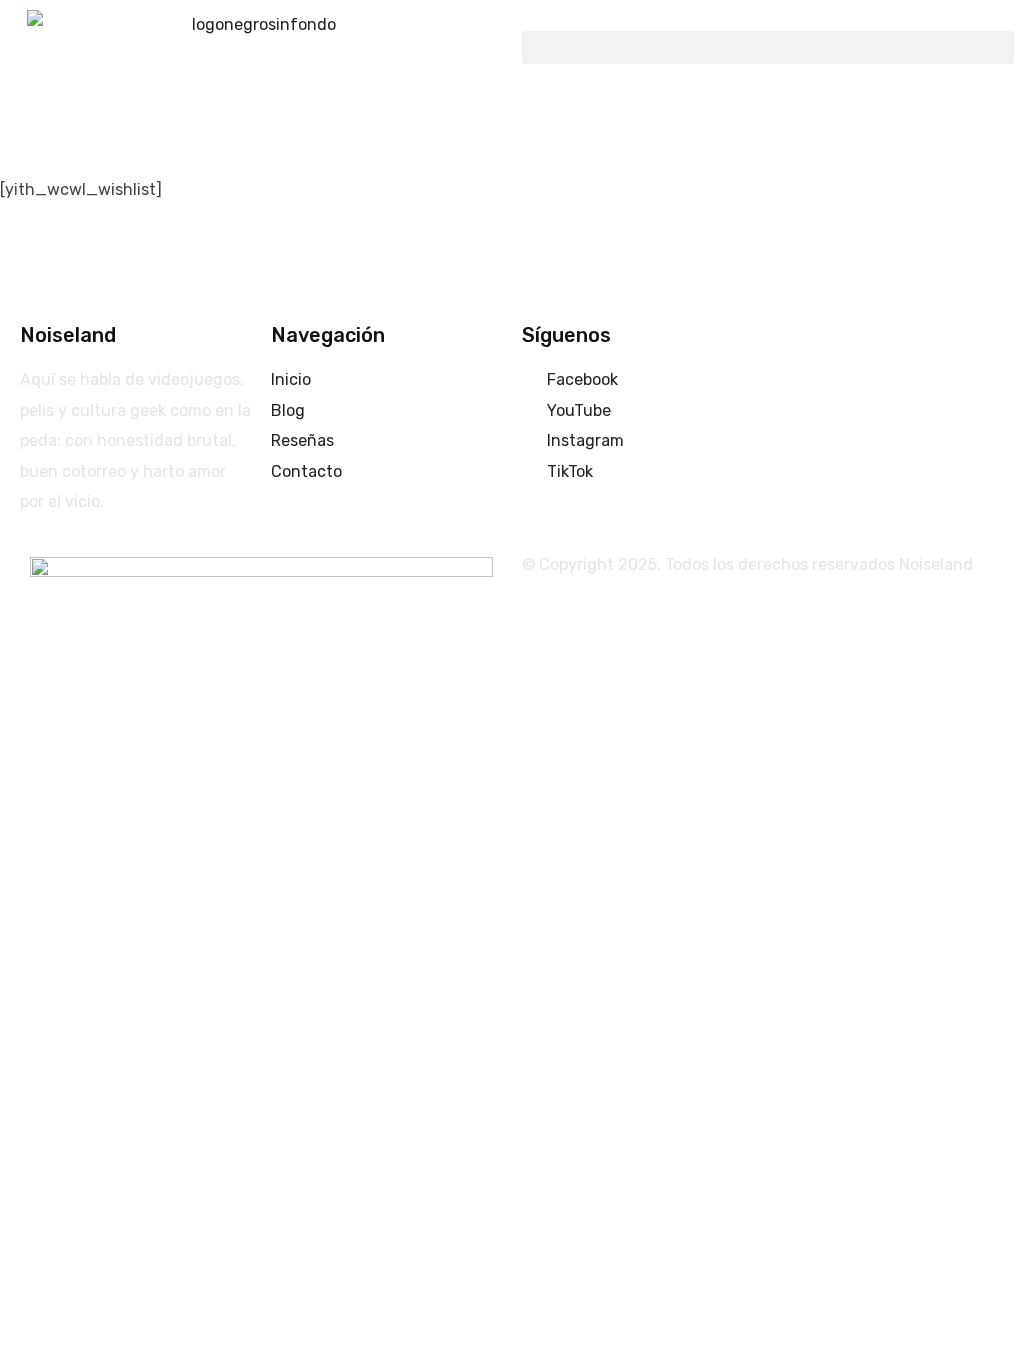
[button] (768, 47)
